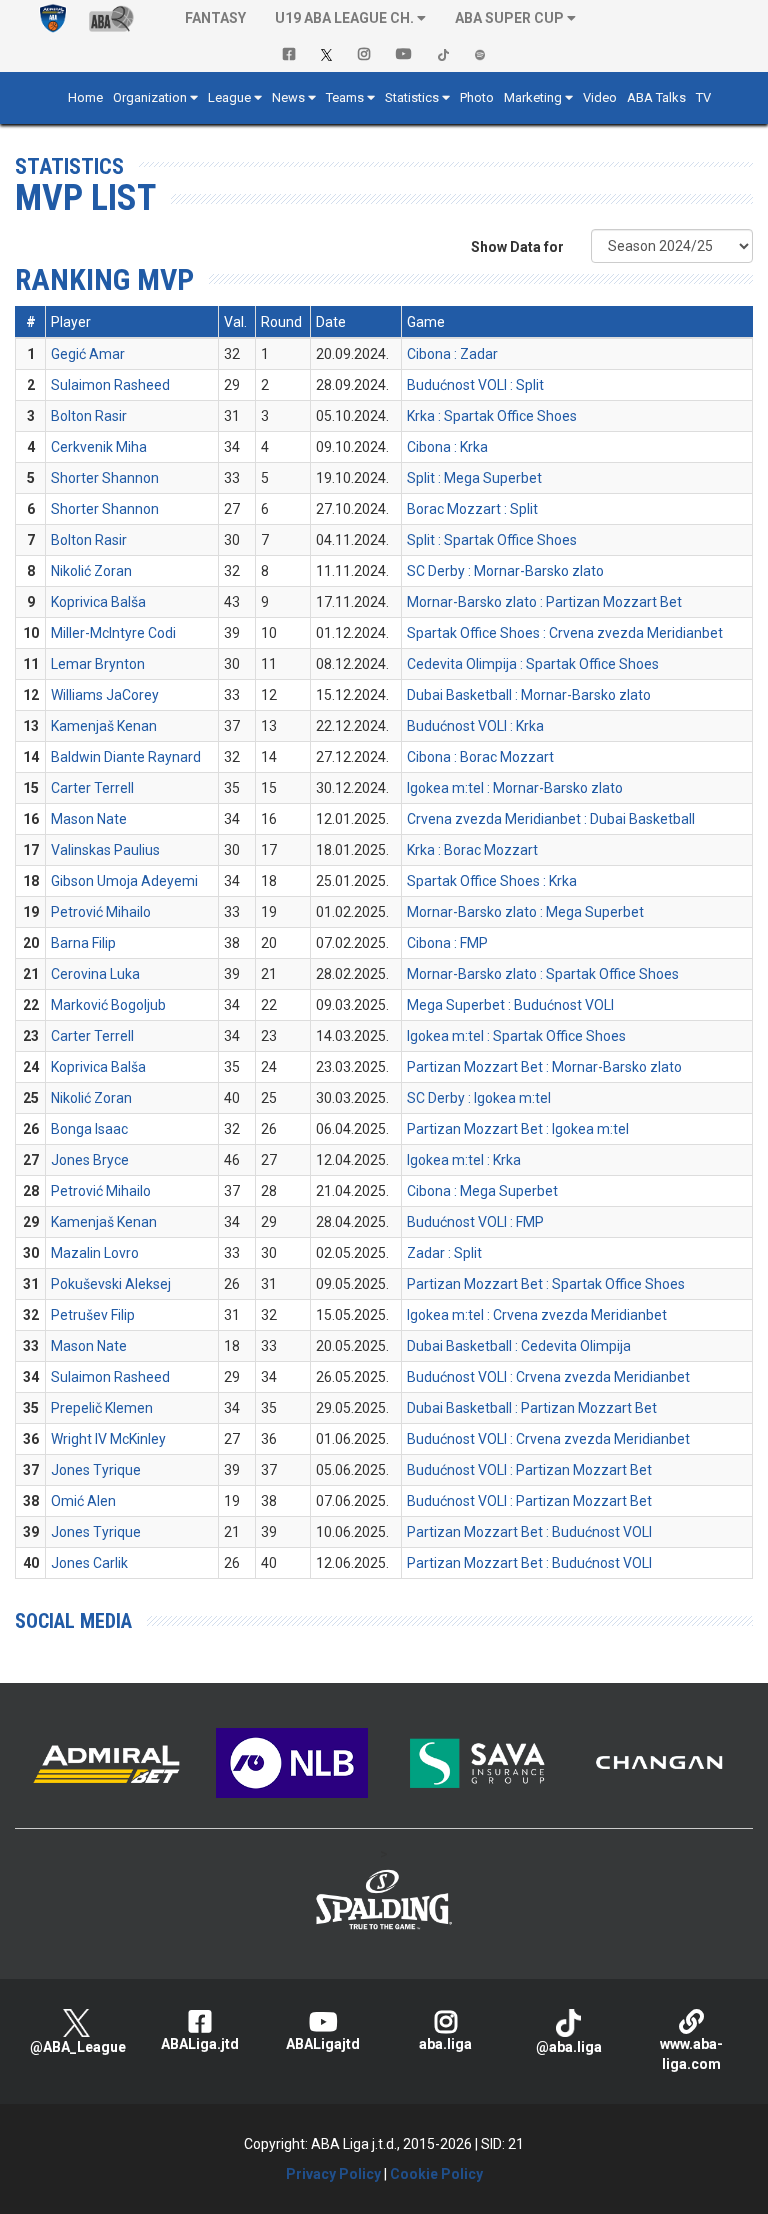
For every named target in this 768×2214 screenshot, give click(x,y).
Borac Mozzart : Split (472, 509)
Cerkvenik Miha (99, 447)
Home (85, 97)
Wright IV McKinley (108, 1439)
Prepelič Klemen (102, 1408)
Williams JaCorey (105, 695)
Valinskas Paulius (105, 850)
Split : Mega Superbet (474, 478)
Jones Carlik (89, 1563)
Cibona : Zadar (452, 354)
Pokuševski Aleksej (111, 1284)
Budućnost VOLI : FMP (475, 1222)
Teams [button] (345, 97)
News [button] (288, 97)
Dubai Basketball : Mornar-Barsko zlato (529, 695)
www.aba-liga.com (691, 2054)
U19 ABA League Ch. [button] (344, 18)
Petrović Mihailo (101, 912)
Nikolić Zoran (91, 571)
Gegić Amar (88, 354)
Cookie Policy (436, 2174)
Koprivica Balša (98, 602)
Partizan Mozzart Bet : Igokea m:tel (518, 1129)
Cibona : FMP (447, 943)
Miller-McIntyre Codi (113, 633)
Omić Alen (83, 1501)
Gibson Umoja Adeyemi (124, 881)
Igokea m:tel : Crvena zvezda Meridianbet (537, 1315)
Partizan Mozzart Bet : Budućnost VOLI (529, 1532)
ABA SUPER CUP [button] (509, 18)
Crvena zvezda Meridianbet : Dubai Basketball (551, 819)
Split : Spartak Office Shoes (492, 540)
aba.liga (445, 2044)
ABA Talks (656, 97)
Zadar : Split (444, 1253)
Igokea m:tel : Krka (464, 1160)
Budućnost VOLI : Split (475, 385)
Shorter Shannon (105, 478)
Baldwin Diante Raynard (126, 757)
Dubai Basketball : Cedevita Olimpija (519, 1346)
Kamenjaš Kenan (104, 726)
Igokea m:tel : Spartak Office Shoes (516, 1036)
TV (703, 97)
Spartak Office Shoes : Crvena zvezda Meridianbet (565, 633)
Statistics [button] (412, 97)
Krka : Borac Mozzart (472, 850)
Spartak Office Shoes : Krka (492, 881)
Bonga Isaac (89, 1129)
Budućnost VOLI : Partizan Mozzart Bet (529, 1470)
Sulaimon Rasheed (110, 385)
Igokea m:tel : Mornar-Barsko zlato (515, 788)
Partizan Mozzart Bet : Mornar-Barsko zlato (544, 1067)
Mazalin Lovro (95, 1253)
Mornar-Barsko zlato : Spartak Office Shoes (543, 974)
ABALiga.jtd (200, 2044)
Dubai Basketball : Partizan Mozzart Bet (532, 1408)
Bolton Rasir (89, 416)
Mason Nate (89, 819)
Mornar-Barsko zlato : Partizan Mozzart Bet (544, 602)
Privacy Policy (333, 2174)
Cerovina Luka (95, 974)
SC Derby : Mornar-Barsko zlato (505, 571)
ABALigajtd (323, 2044)
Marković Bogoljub (108, 1005)
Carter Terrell (92, 788)
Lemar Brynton (98, 664)
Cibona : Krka (447, 447)
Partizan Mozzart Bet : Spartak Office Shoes (546, 1284)
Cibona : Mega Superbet (482, 1191)
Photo (477, 97)
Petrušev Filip (93, 1315)
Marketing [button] (533, 97)
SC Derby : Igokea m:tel (479, 1098)
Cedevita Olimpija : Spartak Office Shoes (533, 664)
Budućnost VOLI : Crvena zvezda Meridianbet (548, 1377)
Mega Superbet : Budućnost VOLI (510, 1005)
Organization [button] (150, 97)
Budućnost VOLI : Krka (475, 726)
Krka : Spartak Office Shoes (492, 416)
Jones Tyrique (96, 1470)
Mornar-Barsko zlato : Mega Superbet (525, 912)
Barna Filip (83, 943)
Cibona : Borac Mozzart (480, 757)
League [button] (229, 97)
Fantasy (215, 18)
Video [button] (600, 97)
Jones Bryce (90, 1160)
